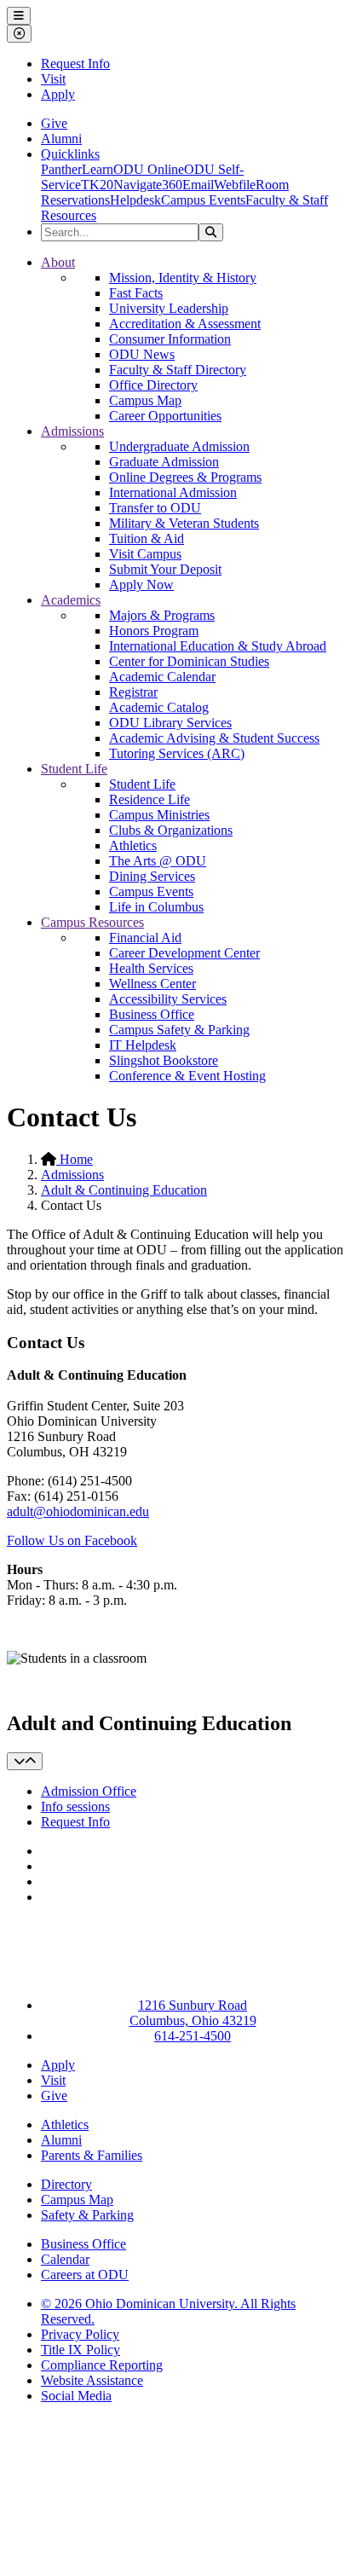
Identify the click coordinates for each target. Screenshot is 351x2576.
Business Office (152, 1014)
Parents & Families (92, 2155)
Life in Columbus (156, 907)
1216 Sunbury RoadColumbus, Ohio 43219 (193, 2013)
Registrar (133, 692)
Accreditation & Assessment (185, 324)
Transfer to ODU (155, 508)
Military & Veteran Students (184, 523)
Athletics (133, 845)
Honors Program (154, 631)
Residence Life (150, 799)
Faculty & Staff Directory (178, 370)
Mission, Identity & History (183, 278)
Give (54, 123)
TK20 (97, 185)
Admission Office (89, 1791)
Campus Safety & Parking (179, 1030)
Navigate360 (148, 185)
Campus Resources (92, 922)
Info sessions (75, 1806)
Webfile (235, 185)
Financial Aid (145, 938)
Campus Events (203, 200)
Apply (58, 94)
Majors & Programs (162, 615)
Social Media (76, 2396)
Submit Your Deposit (165, 569)
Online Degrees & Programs (185, 477)
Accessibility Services (168, 999)
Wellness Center (152, 984)
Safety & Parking (87, 2215)
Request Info (75, 64)
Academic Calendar (162, 677)
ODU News (142, 354)
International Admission (173, 492)
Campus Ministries (159, 815)
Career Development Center (184, 953)
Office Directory (153, 385)
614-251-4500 (193, 2036)
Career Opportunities (165, 416)
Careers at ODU (85, 2275)
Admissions (72, 431)
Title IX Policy (81, 2350)
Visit (53, 79)
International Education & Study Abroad (218, 646)
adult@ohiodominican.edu (78, 1511)
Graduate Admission (164, 462)
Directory (66, 2184)
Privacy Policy (80, 2334)
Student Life (74, 769)
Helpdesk (135, 200)
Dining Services (152, 876)
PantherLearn (77, 169)
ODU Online (149, 169)
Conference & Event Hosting (187, 1076)
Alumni (61, 139)
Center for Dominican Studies (189, 661)
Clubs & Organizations (171, 830)
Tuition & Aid (147, 538)
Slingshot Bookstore (164, 1060)
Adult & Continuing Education (124, 1190)
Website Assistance (92, 2380)
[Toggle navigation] (25, 1761)
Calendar (65, 2259)
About (58, 262)
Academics (71, 600)
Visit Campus (145, 554)
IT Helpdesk (143, 1045)
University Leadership (169, 308)
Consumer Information (170, 339)
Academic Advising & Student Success (214, 738)
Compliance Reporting (102, 2365)
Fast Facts (136, 293)
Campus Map (145, 400)
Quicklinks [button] (70, 154)
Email (198, 185)
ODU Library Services (170, 723)
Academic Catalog (159, 707)
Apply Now (141, 585)
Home (75, 1159)
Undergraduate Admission (179, 446)
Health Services (151, 968)
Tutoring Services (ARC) (177, 753)
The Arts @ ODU (158, 861)
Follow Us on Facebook (72, 1540)
